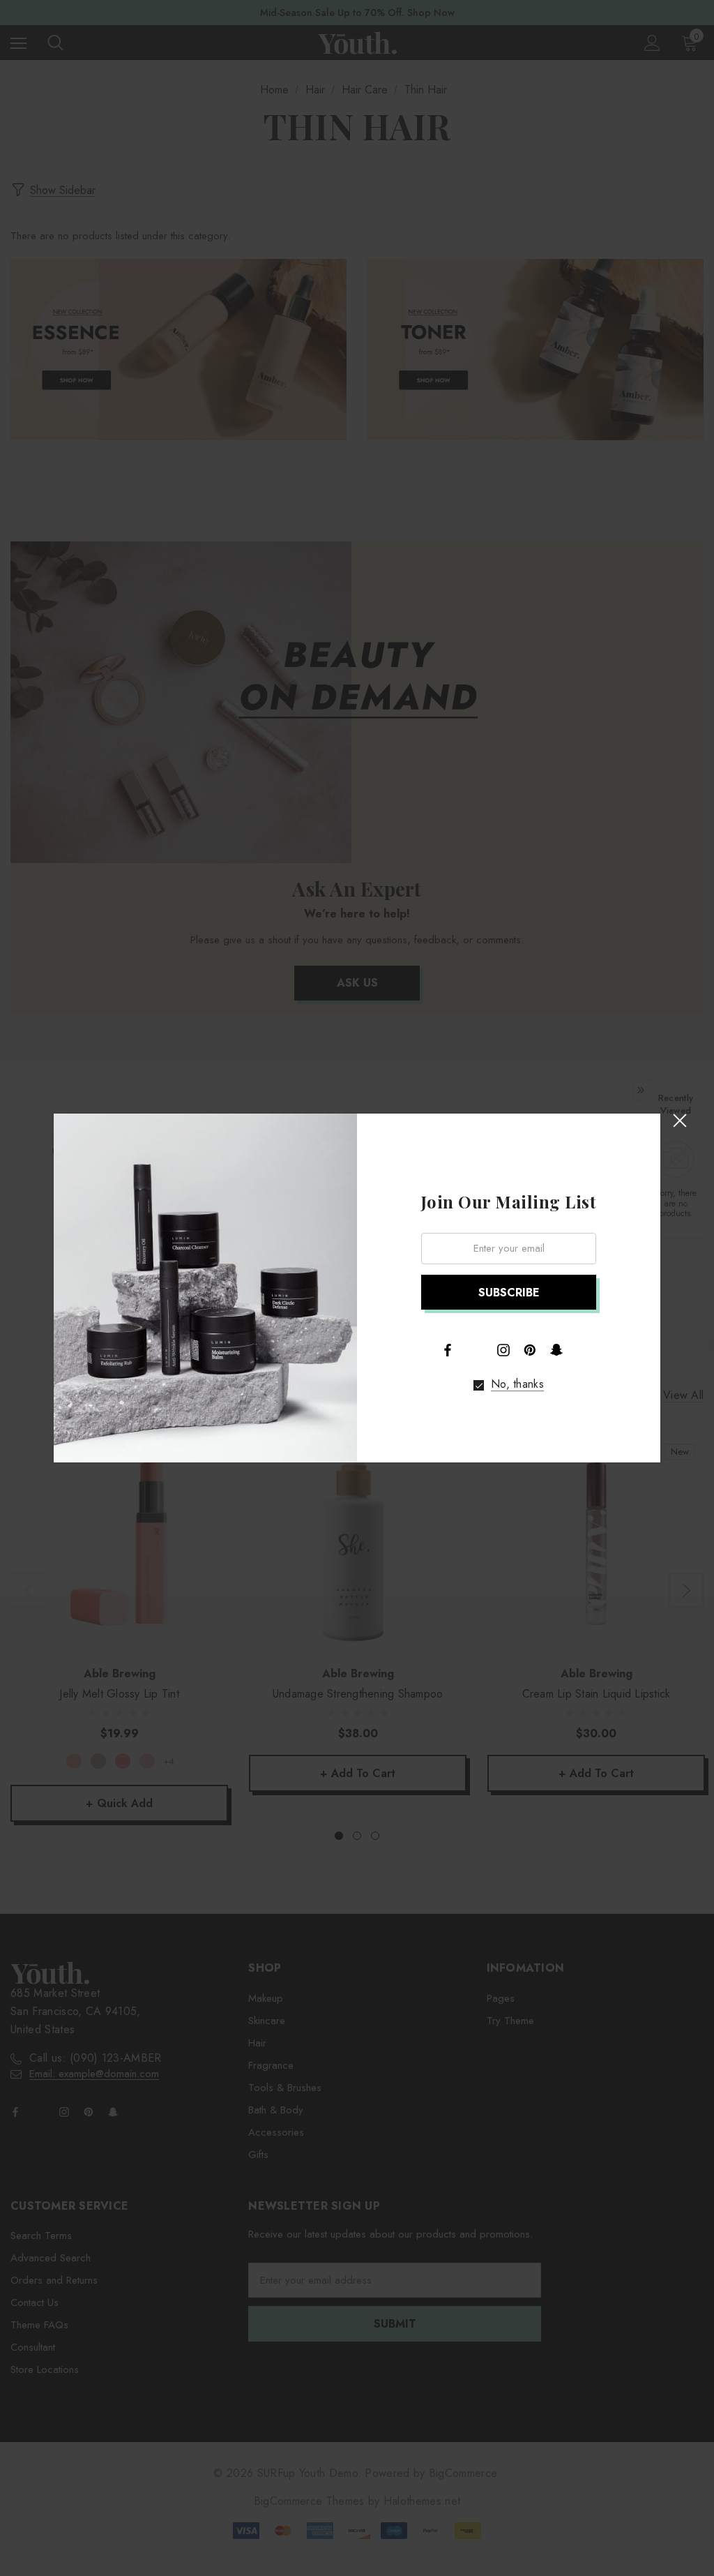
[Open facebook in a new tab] (448, 1350)
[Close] (679, 1120)
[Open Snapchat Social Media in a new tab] (556, 1350)
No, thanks (517, 1384)
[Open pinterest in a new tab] (530, 1350)
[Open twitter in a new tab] (476, 1349)
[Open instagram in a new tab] (503, 1350)
